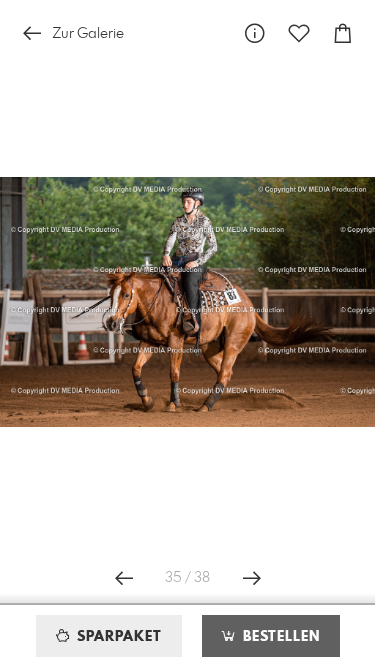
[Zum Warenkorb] (343, 33)
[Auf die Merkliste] (299, 33)
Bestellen (279, 637)
